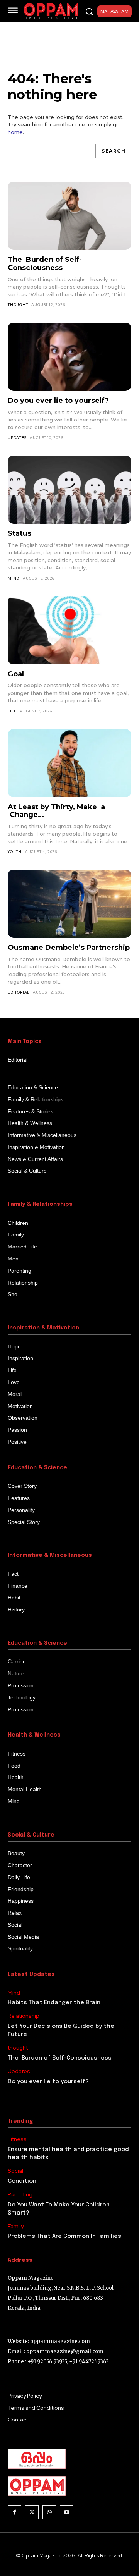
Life (12, 711)
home (15, 132)
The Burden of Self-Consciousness (45, 264)
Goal (16, 674)
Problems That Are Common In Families (64, 2236)
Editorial (19, 992)
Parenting (20, 2195)
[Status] (69, 490)
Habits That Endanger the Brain (54, 2003)
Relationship (24, 2016)
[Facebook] (14, 2512)
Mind (14, 578)
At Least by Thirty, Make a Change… (56, 811)
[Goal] (69, 630)
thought (18, 305)
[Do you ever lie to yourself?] (69, 357)
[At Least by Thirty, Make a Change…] (69, 763)
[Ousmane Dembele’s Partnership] (69, 904)
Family (16, 2226)
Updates (17, 438)
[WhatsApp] (49, 2512)
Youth (15, 852)
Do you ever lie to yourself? (58, 401)
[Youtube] (67, 2512)
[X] (32, 2512)
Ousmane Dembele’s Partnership (69, 948)
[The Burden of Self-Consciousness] (69, 216)
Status (19, 533)
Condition (22, 2181)
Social (15, 2171)
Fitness (17, 2139)
